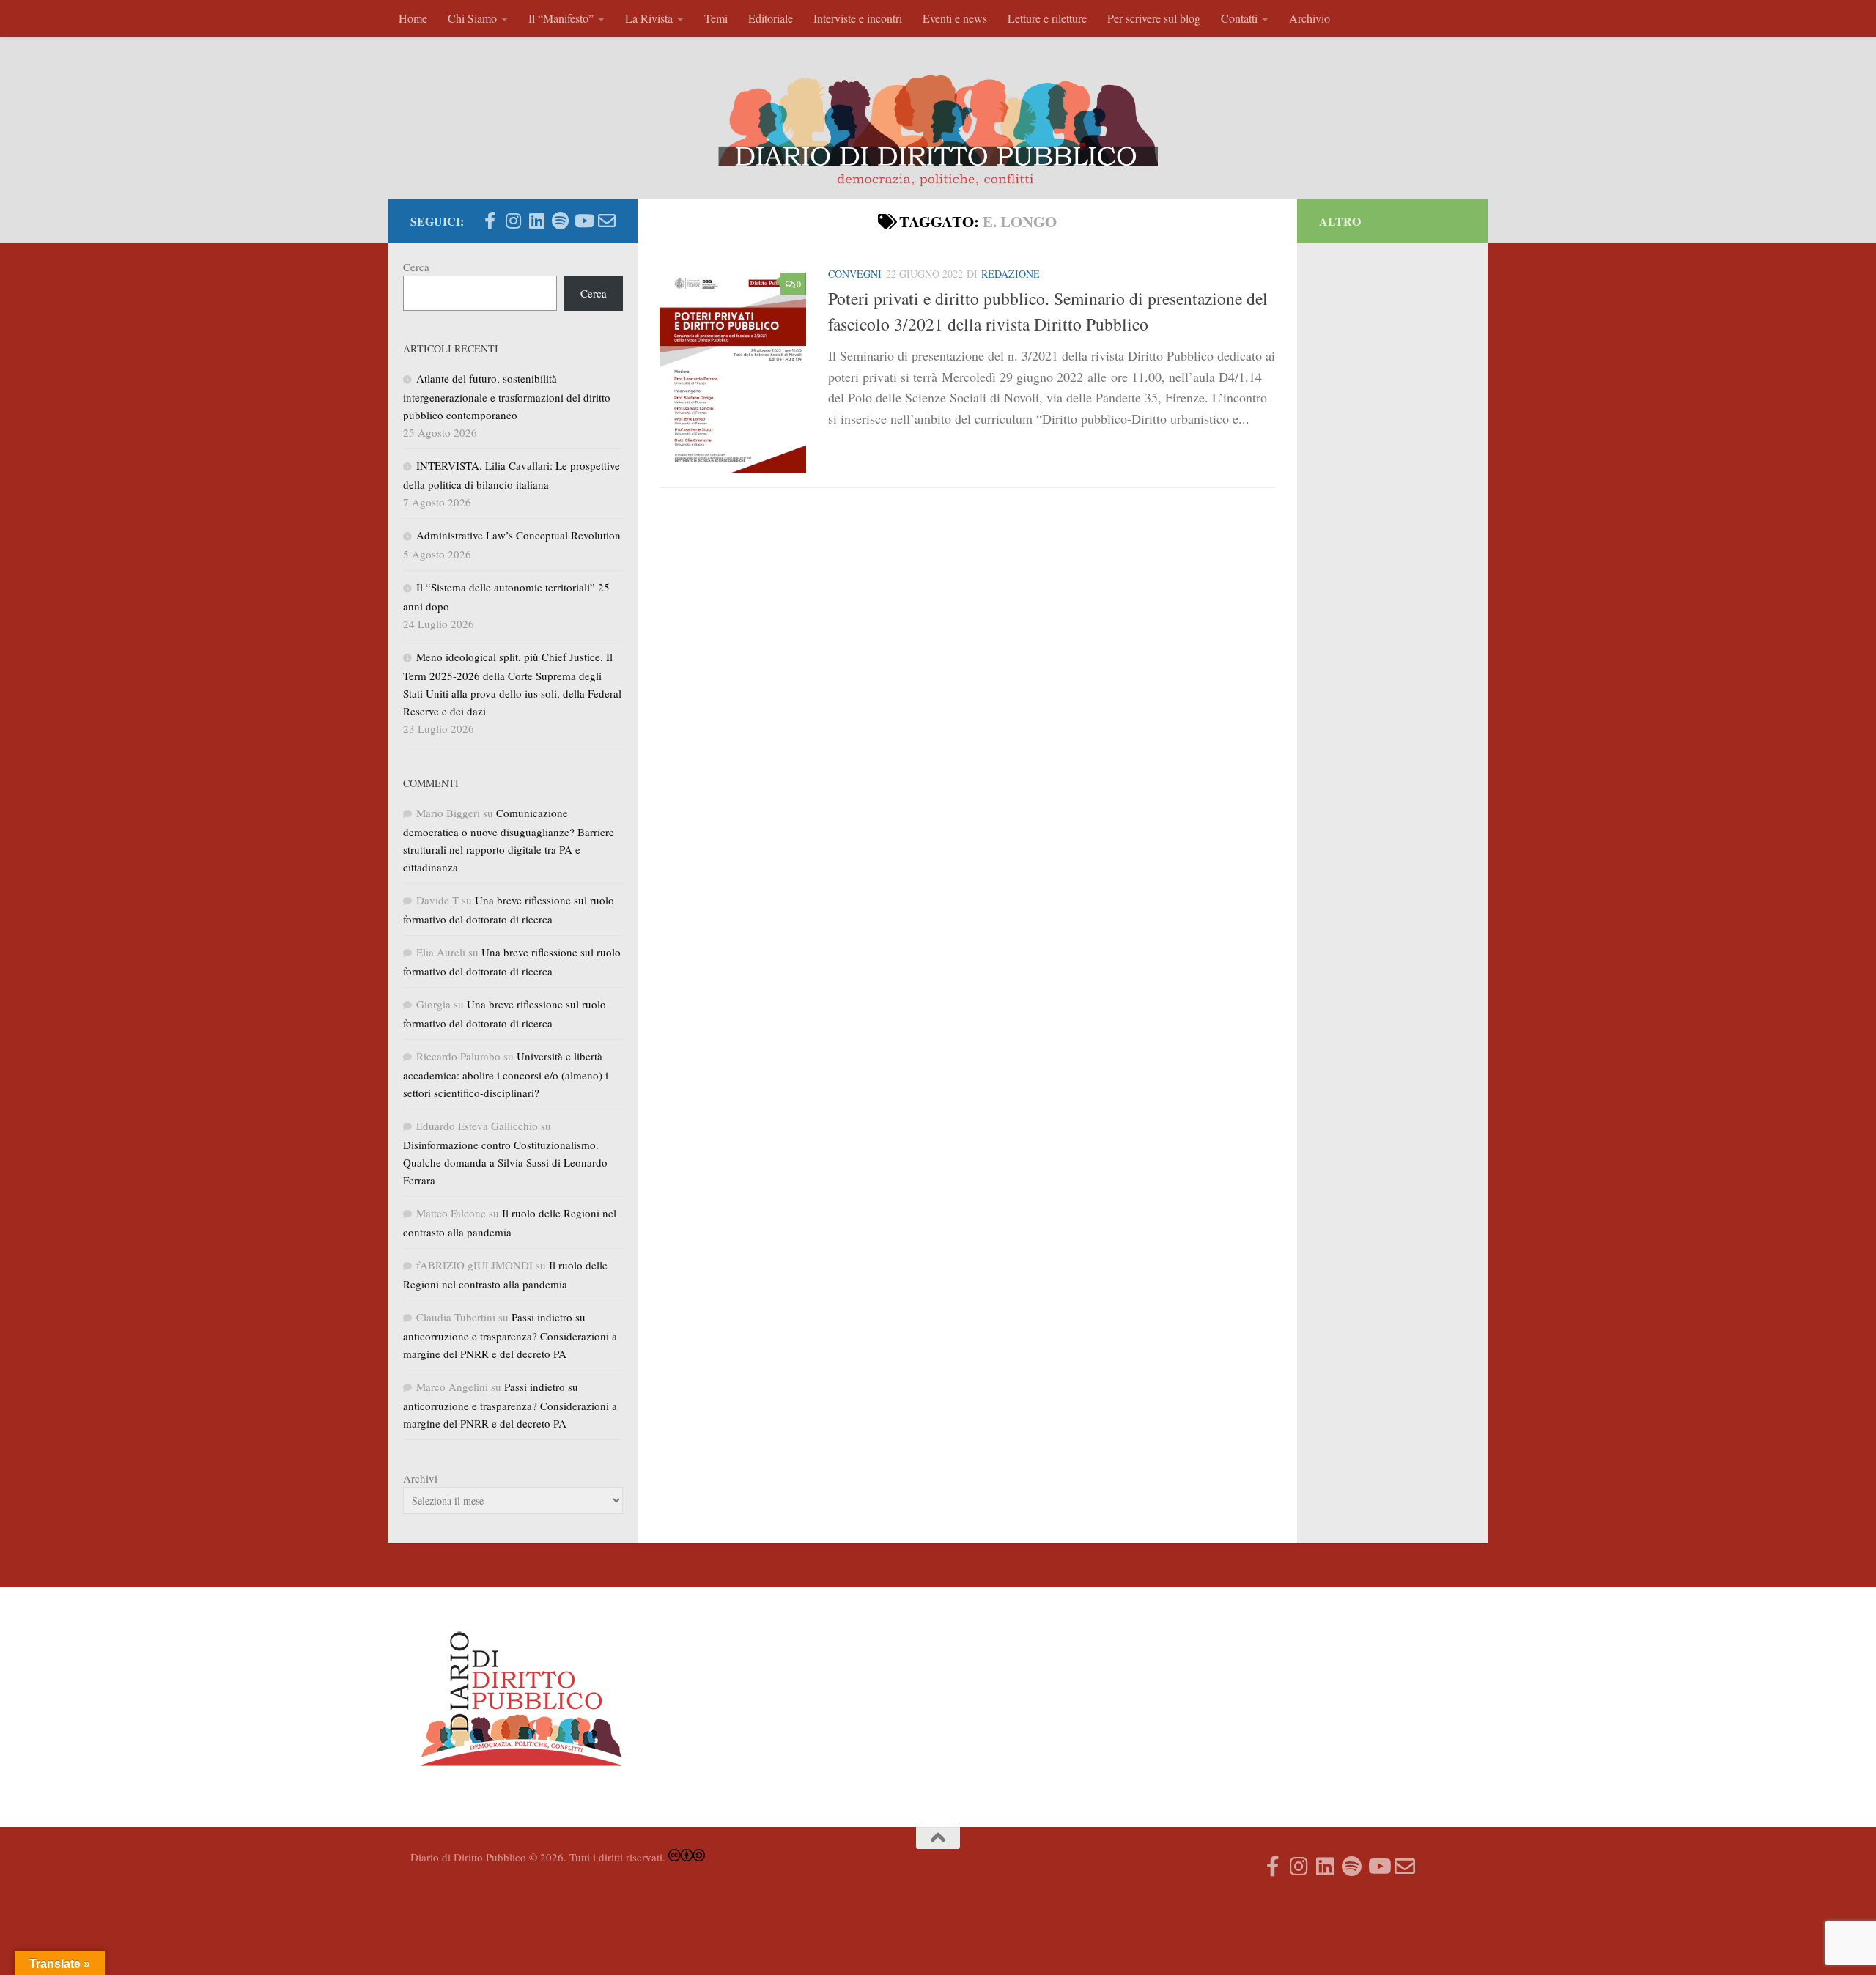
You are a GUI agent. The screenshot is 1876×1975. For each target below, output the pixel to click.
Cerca (416, 267)
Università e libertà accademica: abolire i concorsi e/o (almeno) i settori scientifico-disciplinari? (506, 1074)
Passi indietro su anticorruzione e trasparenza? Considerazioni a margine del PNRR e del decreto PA (510, 1335)
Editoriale (771, 18)
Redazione (1011, 274)
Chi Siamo (472, 18)
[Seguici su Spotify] (560, 221)
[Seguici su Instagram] (513, 221)
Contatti (1239, 18)
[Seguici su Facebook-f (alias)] (490, 221)
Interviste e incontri (858, 18)
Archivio (1310, 18)
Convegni (855, 274)
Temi (716, 18)
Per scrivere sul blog (1154, 18)
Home (413, 18)
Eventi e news (955, 18)
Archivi (420, 1478)
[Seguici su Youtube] (583, 221)
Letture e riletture (1047, 18)
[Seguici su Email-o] (607, 221)
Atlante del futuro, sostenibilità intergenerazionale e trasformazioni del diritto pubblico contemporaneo (507, 396)
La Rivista (649, 18)
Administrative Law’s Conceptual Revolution (518, 535)
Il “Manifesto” (561, 18)
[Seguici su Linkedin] (536, 221)
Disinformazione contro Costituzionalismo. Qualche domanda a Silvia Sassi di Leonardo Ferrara (505, 1162)
